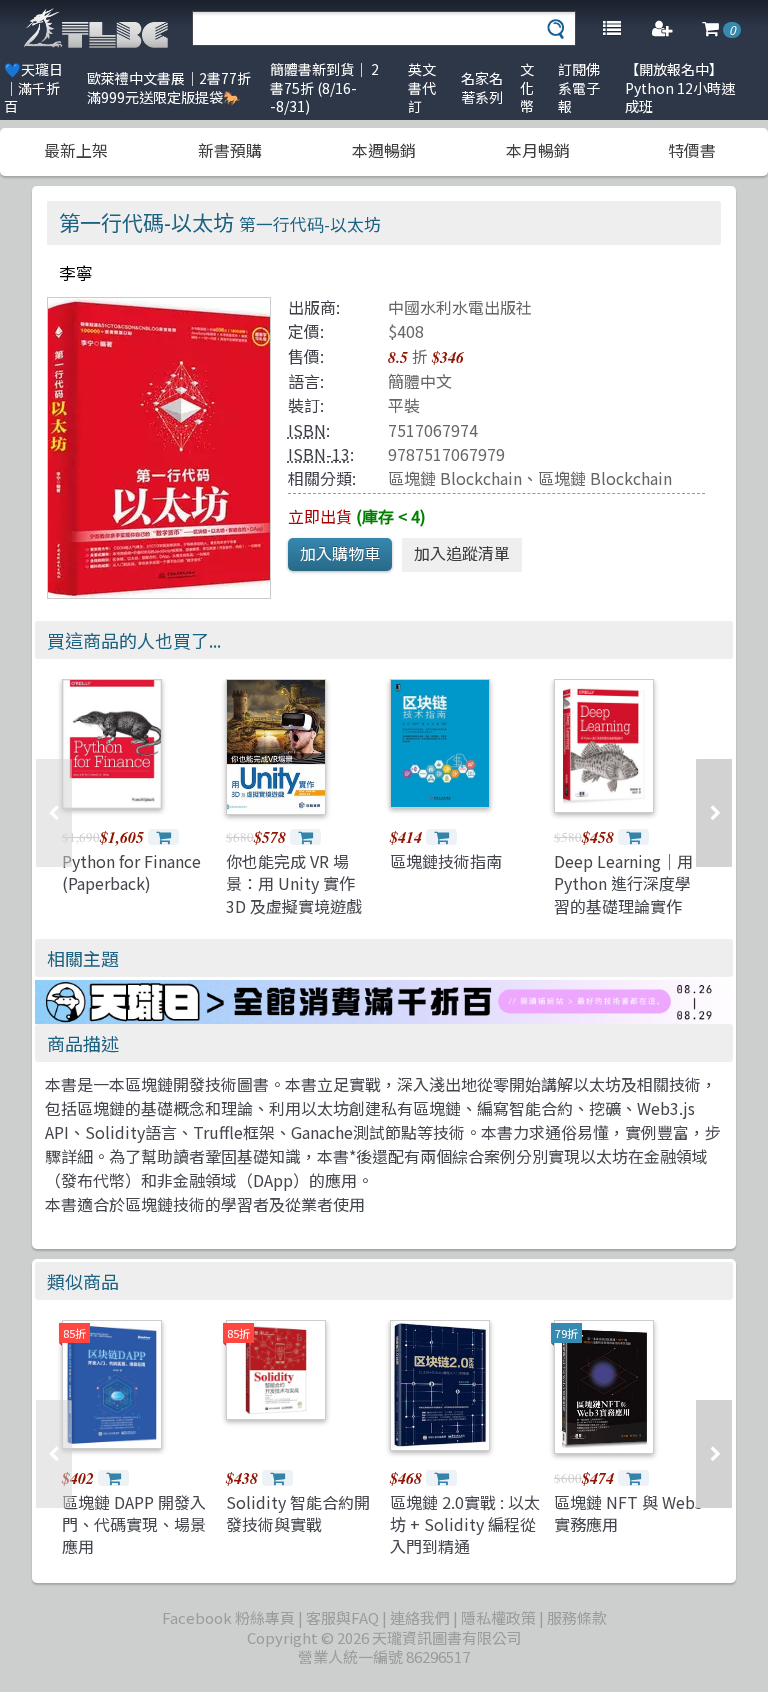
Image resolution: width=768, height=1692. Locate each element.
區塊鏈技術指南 (446, 861)
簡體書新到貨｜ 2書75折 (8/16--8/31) (324, 87)
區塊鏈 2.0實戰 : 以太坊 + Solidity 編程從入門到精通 (465, 1524)
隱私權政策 (498, 1617)
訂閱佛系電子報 (579, 87)
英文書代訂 (422, 87)
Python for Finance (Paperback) (131, 872)
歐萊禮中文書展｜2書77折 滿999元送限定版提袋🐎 (169, 87)
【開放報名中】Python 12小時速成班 (680, 87)
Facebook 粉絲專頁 (228, 1617)
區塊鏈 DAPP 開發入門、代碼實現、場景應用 (134, 1524)
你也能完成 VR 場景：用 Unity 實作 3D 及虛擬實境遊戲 (294, 883)
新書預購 (230, 150)
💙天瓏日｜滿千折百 (33, 87)
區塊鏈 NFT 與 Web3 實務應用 (629, 1513)
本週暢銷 (384, 150)
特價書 (692, 150)
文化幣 (527, 87)
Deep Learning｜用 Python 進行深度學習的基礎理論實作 (623, 883)
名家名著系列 (482, 87)
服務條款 (577, 1617)
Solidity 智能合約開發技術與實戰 (298, 1513)
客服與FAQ (342, 1617)
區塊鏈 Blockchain (455, 478)
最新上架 (76, 150)
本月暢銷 (538, 150)
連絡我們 (420, 1617)
